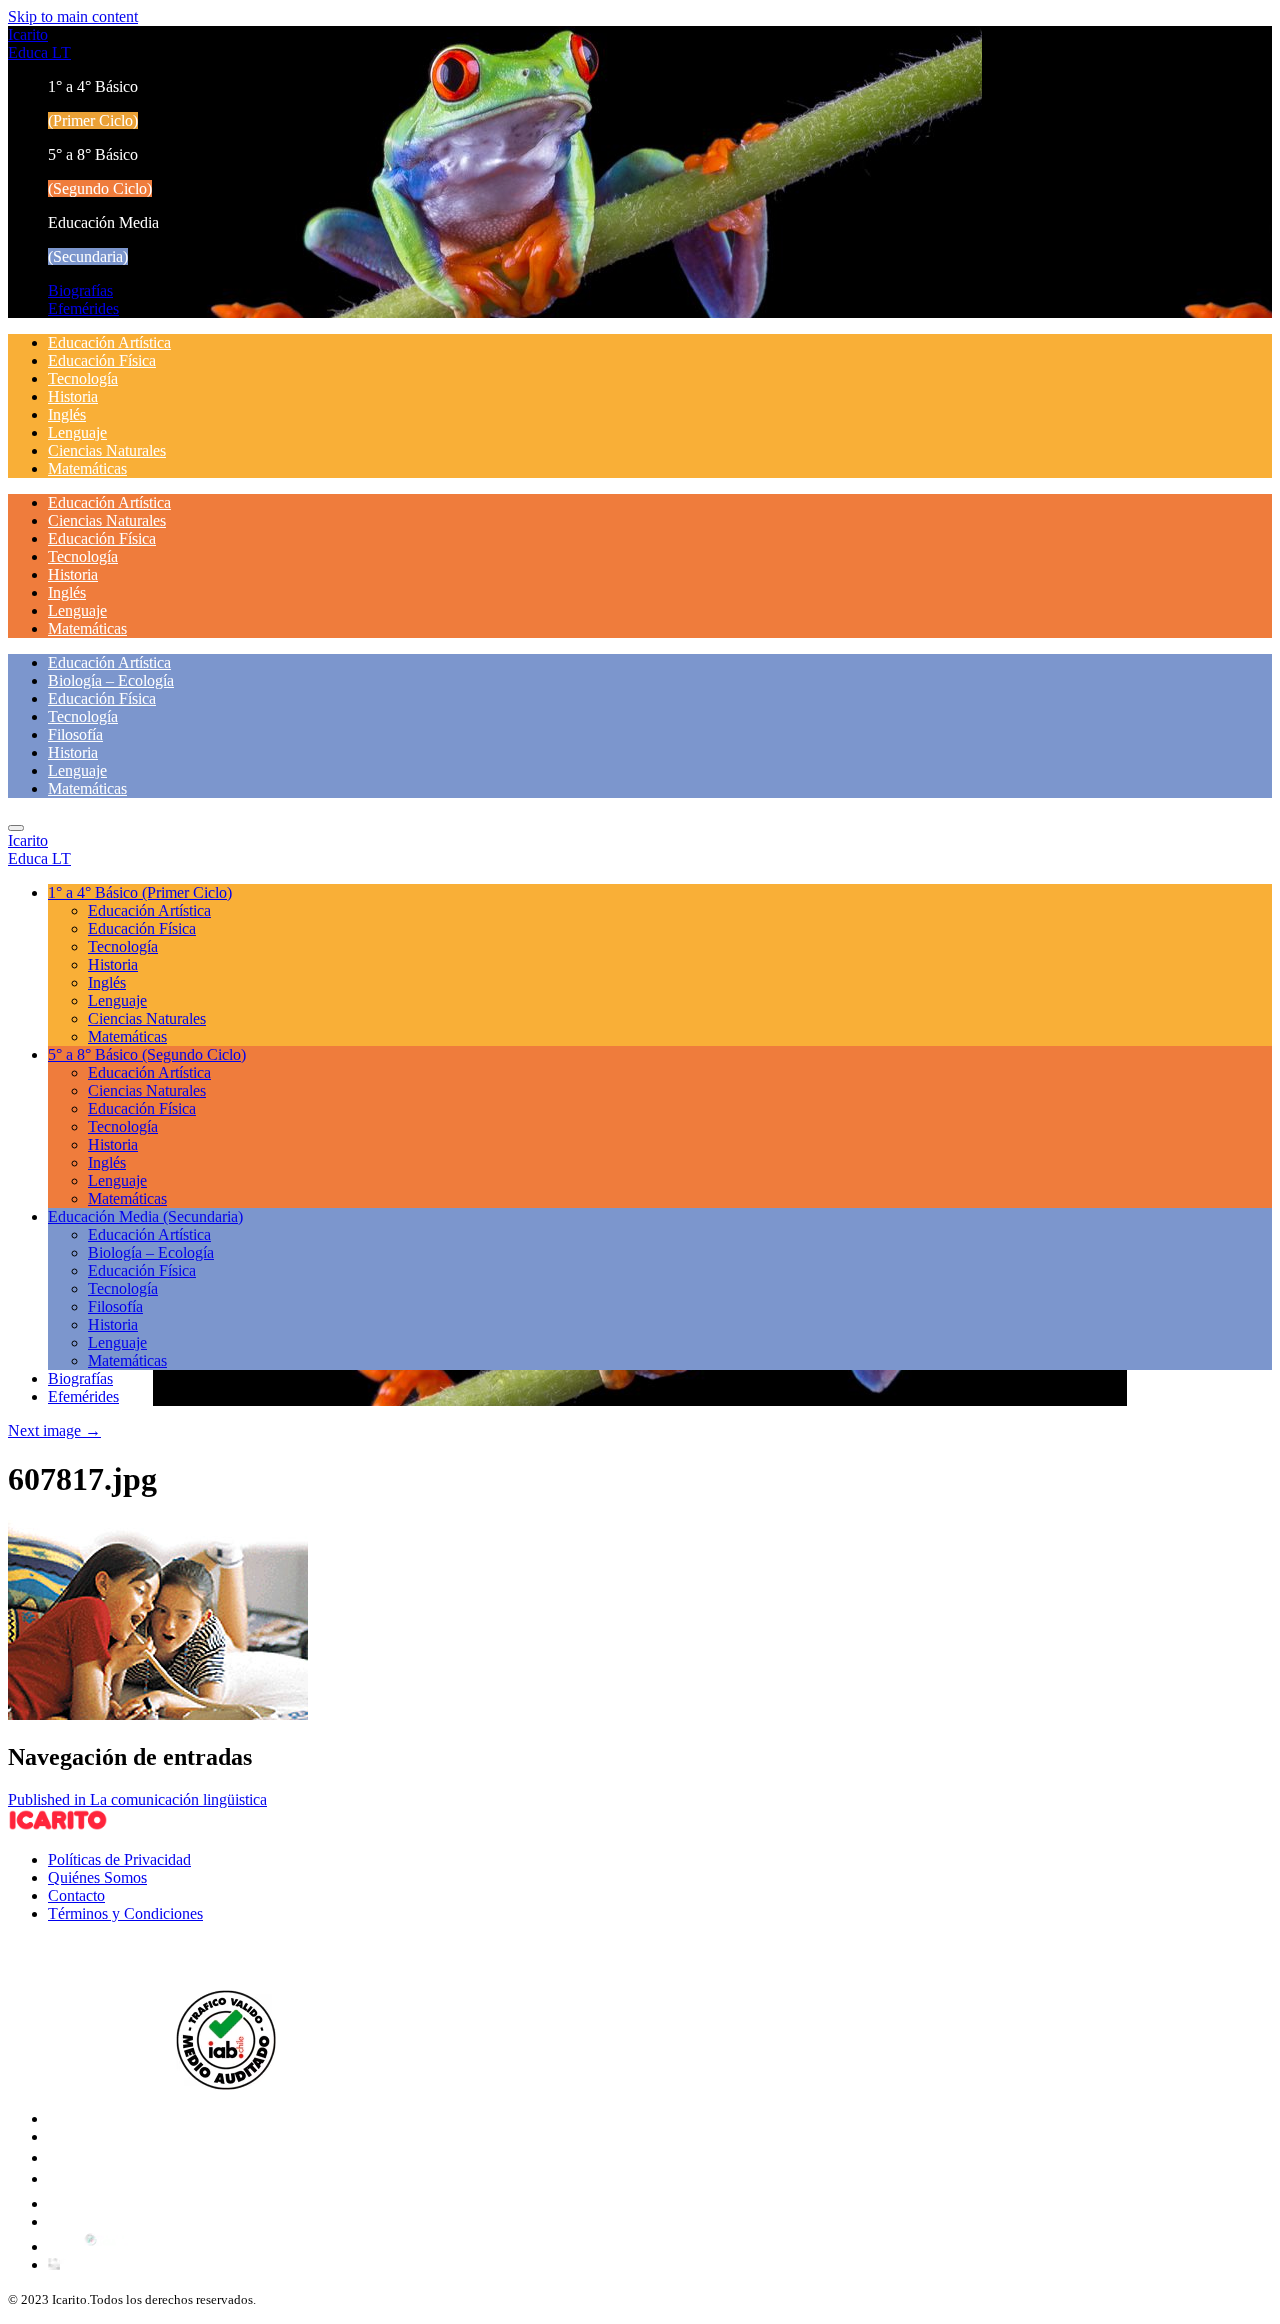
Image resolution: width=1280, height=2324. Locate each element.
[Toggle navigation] (16, 828)
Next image (54, 1430)
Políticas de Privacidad (119, 1859)
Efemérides (83, 308)
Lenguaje (77, 432)
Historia (73, 396)
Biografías (80, 290)
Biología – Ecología (111, 680)
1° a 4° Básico (140, 892)
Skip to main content (73, 16)
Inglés (67, 414)
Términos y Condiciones (125, 1913)
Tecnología (83, 378)
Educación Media (145, 1216)
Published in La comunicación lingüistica (137, 1799)
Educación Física (102, 360)
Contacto (76, 1895)
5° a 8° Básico (147, 1054)
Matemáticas (87, 468)
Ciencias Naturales (107, 450)
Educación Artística (109, 342)
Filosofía (75, 734)
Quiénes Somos (97, 1877)
